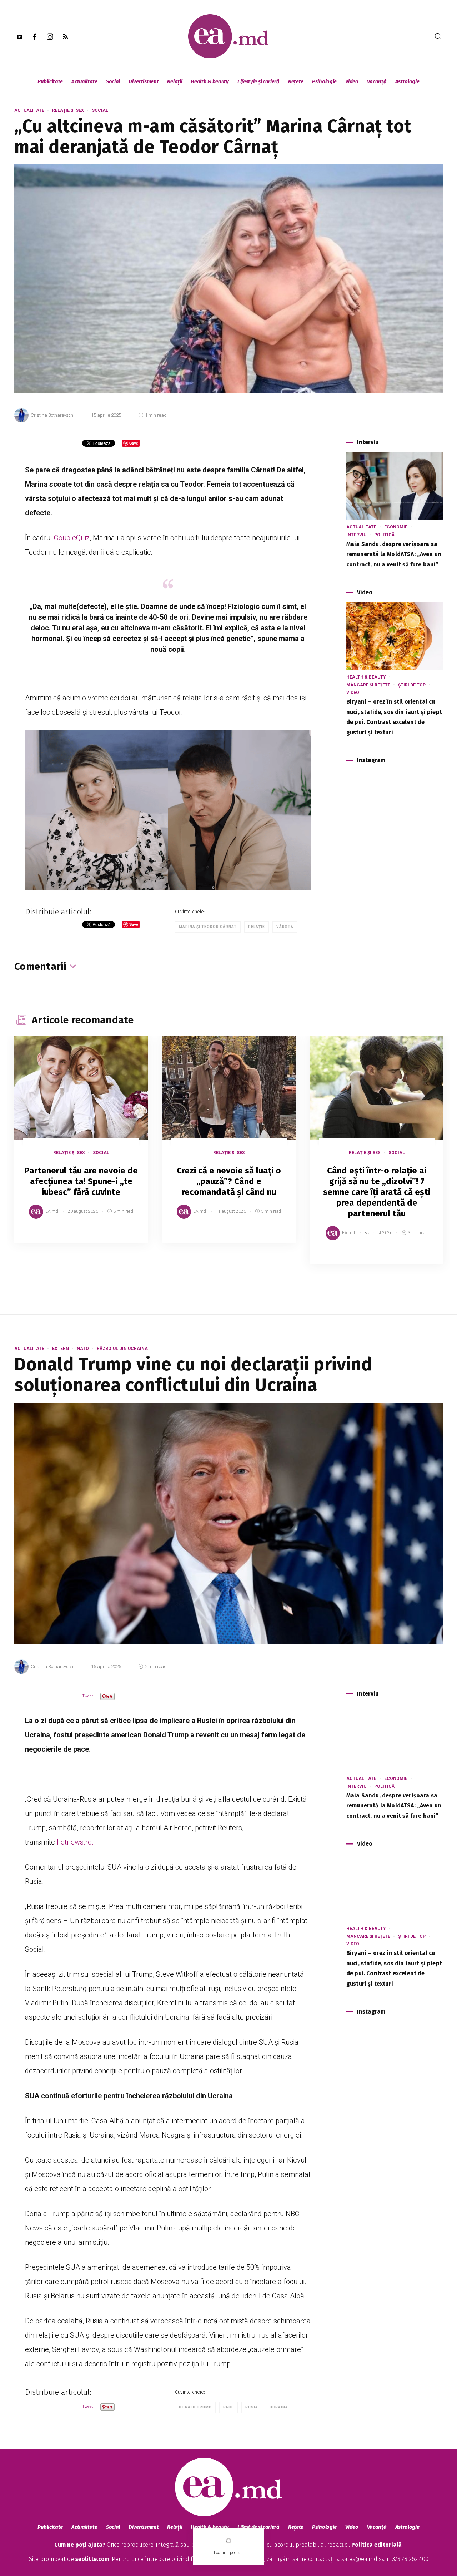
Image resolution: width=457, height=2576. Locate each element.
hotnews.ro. (74, 1842)
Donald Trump (195, 2407)
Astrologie (407, 81)
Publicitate (50, 81)
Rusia (252, 2407)
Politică (384, 535)
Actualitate (84, 81)
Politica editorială (376, 2545)
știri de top (412, 685)
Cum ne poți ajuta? (80, 2545)
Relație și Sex (68, 110)
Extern (61, 1349)
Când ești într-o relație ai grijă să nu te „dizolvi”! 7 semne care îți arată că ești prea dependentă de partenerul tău (377, 1192)
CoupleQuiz (72, 538)
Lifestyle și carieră (258, 81)
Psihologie (324, 81)
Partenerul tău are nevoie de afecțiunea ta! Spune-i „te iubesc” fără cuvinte (81, 1181)
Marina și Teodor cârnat (208, 927)
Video (352, 81)
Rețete (296, 81)
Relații (175, 81)
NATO (83, 1349)
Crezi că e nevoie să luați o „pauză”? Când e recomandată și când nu (229, 1181)
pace (228, 2407)
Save (125, 1237)
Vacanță (377, 81)
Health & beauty (210, 81)
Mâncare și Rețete (368, 685)
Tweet (88, 1696)
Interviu (356, 535)
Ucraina (279, 2407)
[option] (81, 1147)
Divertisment (144, 81)
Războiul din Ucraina (122, 1349)
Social (113, 81)
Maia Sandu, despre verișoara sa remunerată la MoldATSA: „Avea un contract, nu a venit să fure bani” (394, 554)
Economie (396, 527)
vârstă (285, 927)
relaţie (257, 927)
